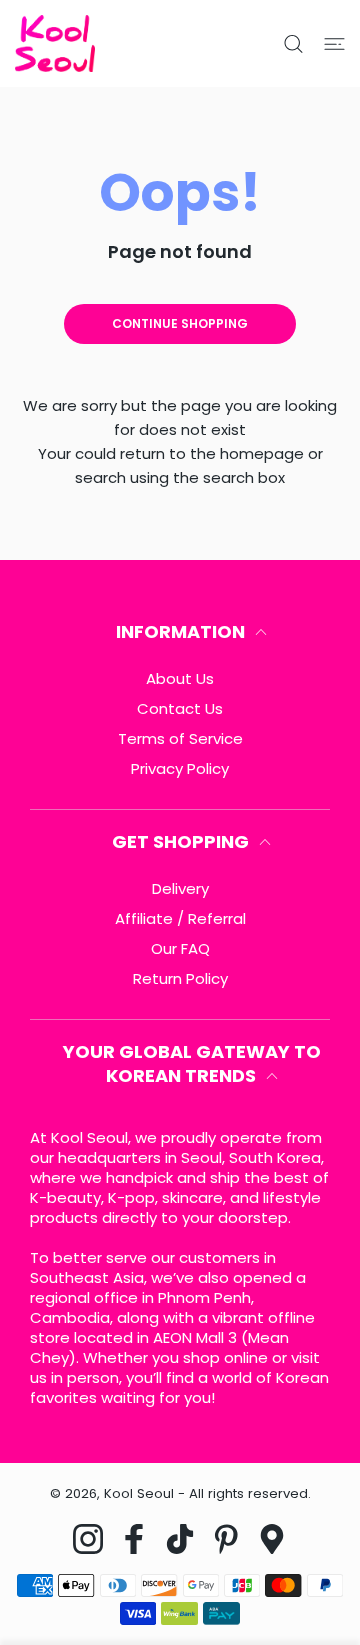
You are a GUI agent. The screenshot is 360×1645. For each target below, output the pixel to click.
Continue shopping (180, 323)
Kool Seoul (139, 1493)
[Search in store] (293, 44)
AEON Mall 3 (195, 1337)
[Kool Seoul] (55, 43)
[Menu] (334, 44)
